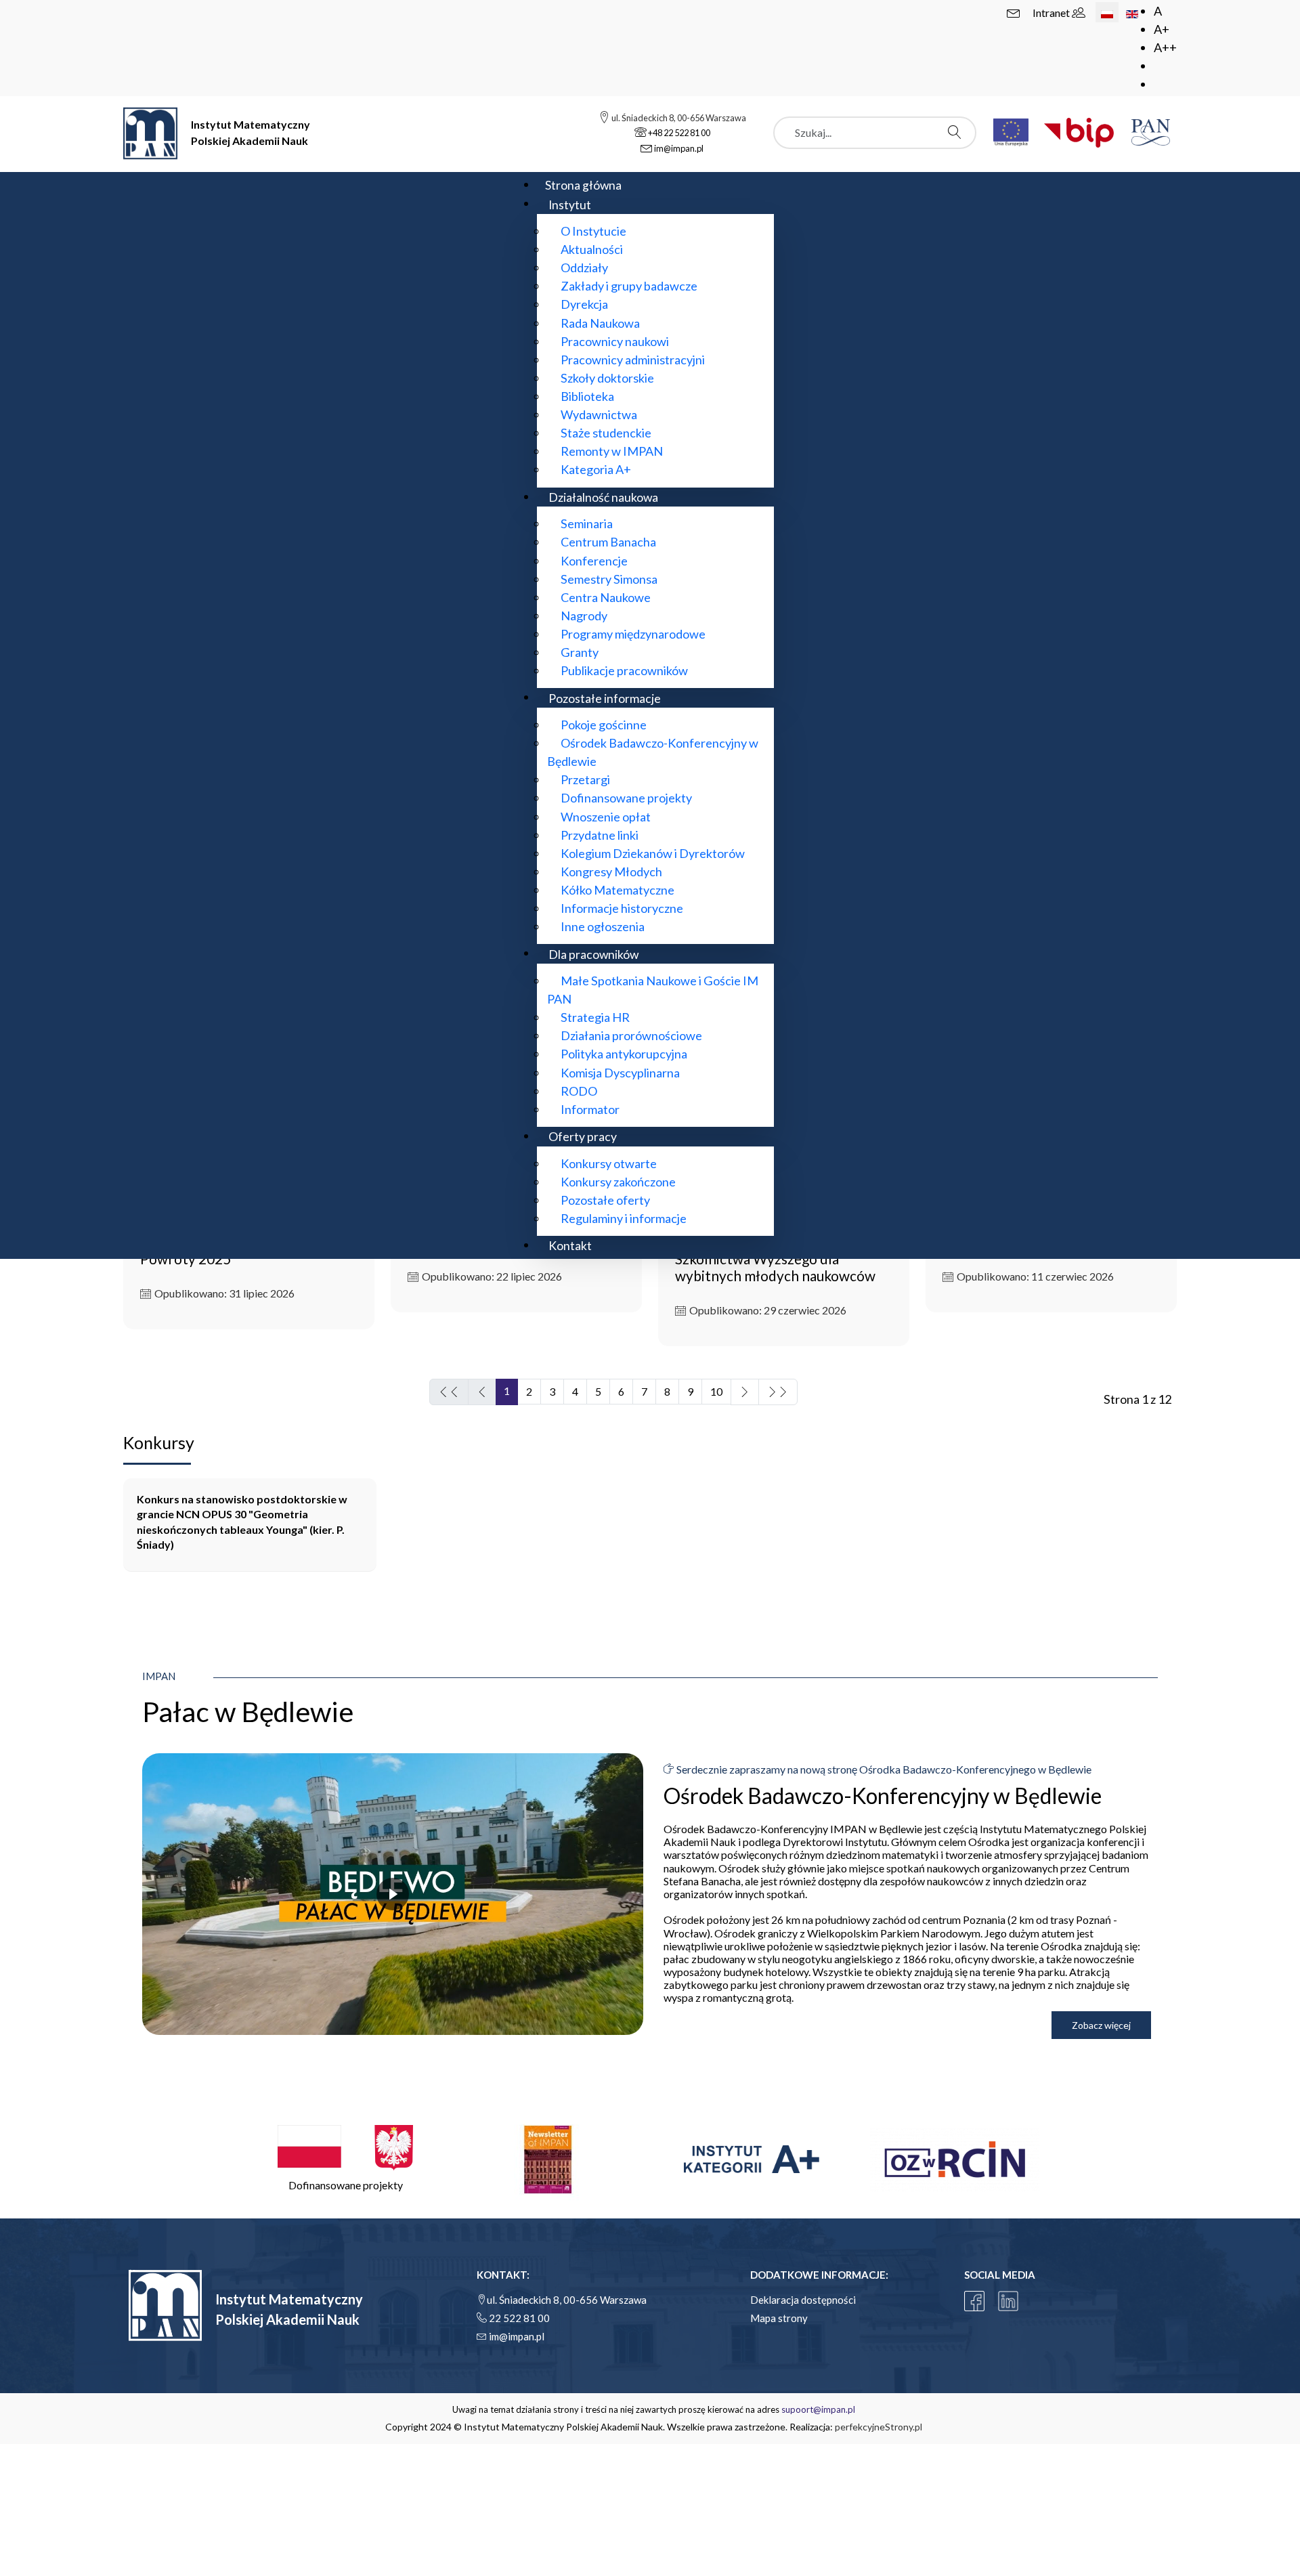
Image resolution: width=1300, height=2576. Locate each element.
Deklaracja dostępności (803, 2300)
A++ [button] (1165, 47)
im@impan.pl (517, 2336)
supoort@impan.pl (818, 2409)
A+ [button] (1162, 29)
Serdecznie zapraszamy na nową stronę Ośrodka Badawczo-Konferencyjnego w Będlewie (883, 1769)
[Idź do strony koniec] (778, 1392)
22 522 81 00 (519, 2318)
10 (716, 1391)
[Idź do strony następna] (745, 1392)
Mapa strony (779, 2318)
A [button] (1158, 11)
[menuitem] (583, 185)
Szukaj (958, 132)
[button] (345, 2159)
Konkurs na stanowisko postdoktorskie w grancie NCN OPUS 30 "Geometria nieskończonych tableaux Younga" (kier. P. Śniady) (242, 1522)
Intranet (1052, 13)
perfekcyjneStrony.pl (879, 2427)
